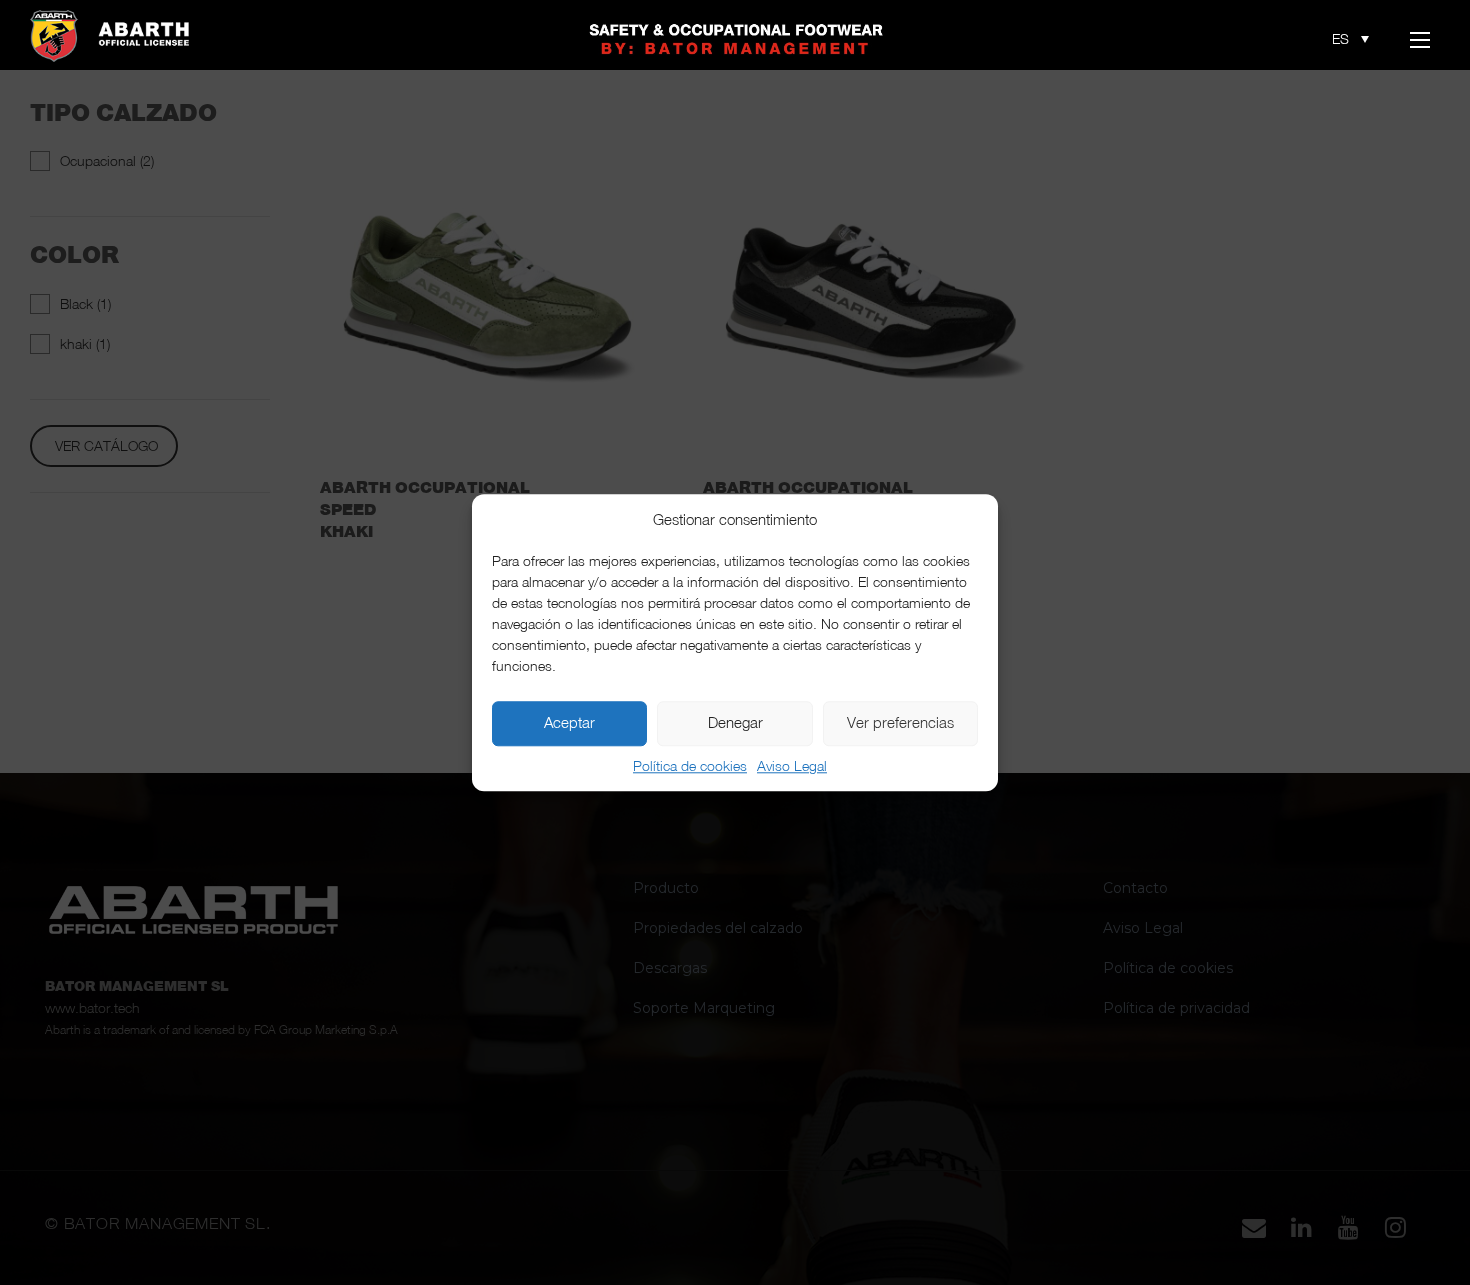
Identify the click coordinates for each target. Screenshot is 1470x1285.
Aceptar (569, 723)
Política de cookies (690, 765)
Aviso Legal (792, 765)
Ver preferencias (900, 723)
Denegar (735, 723)
